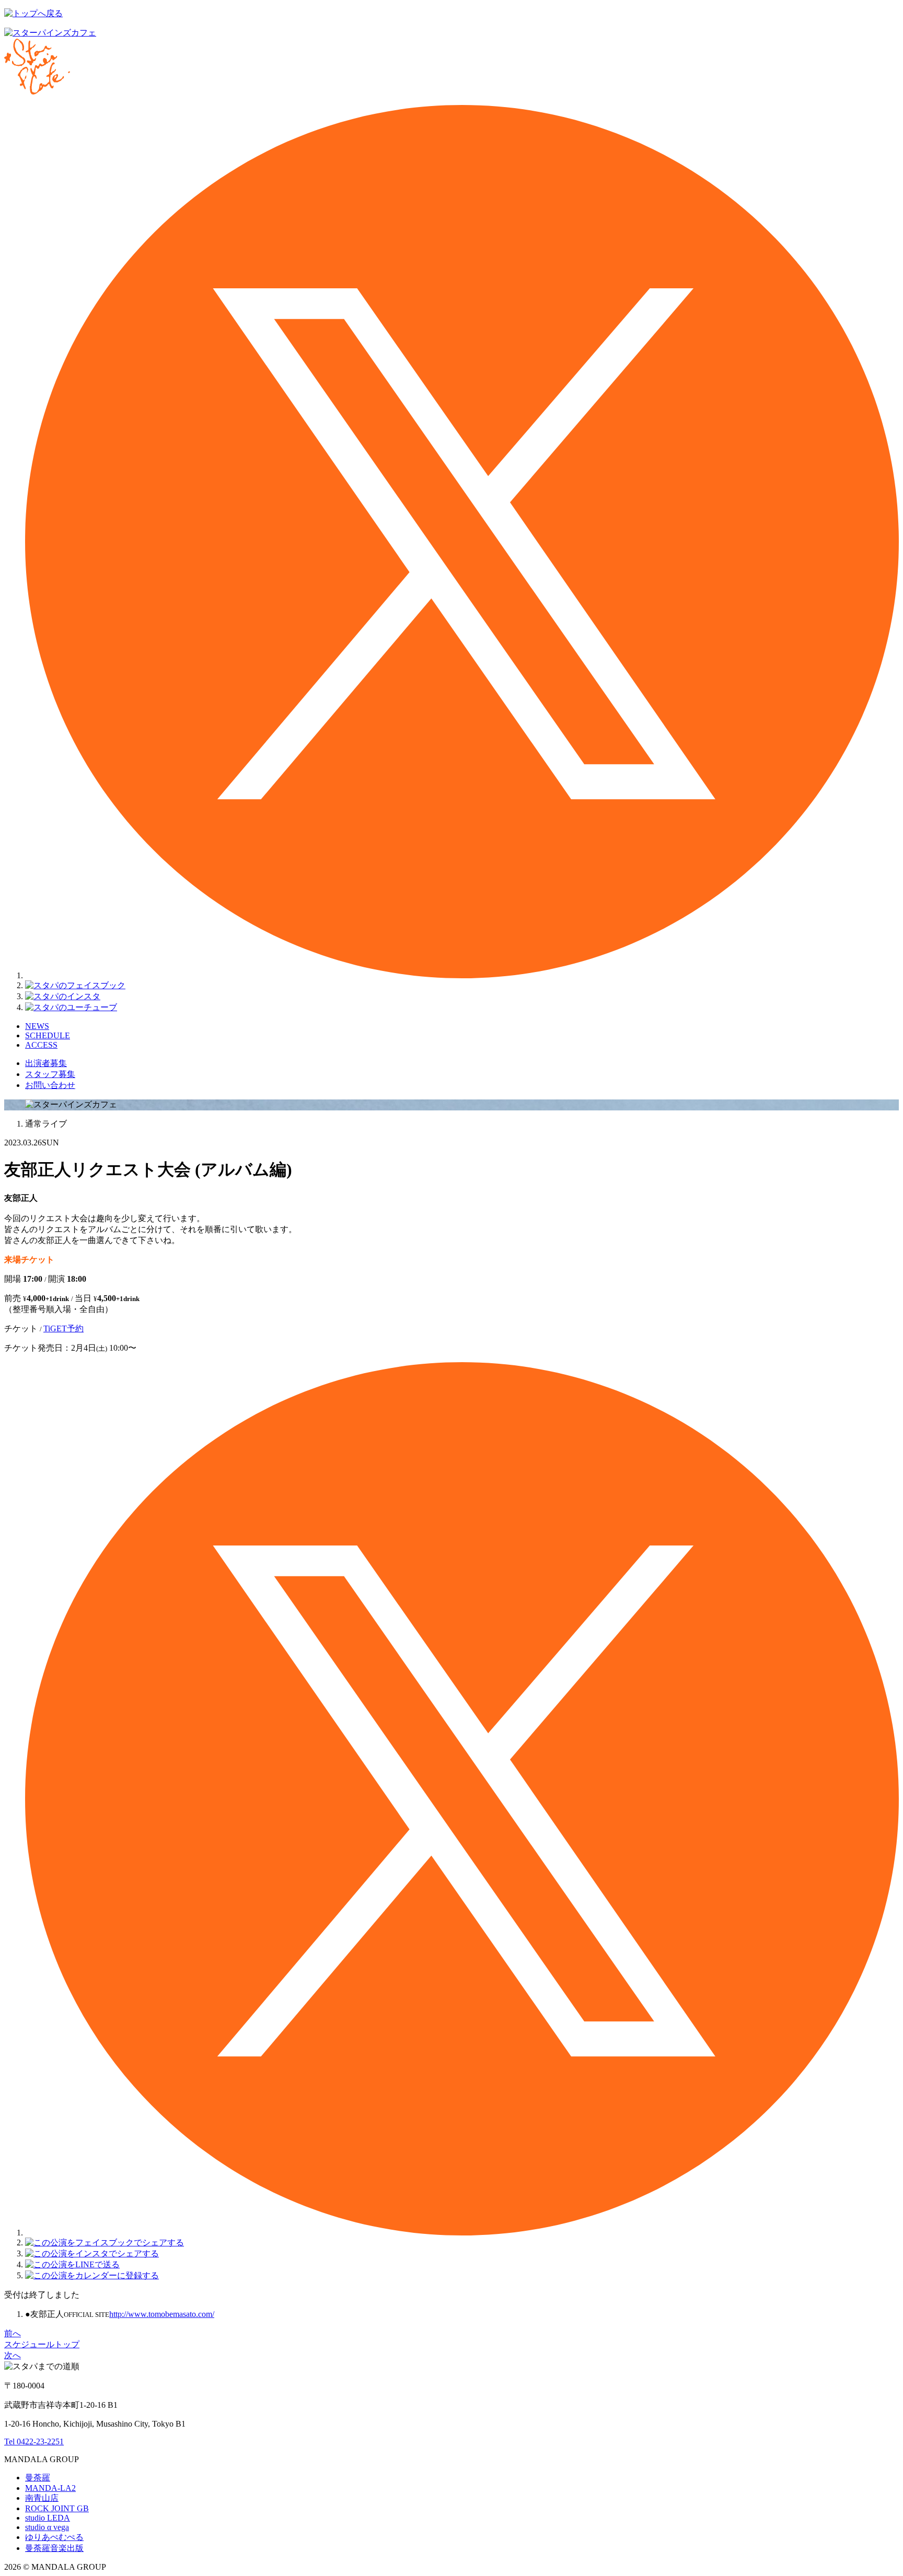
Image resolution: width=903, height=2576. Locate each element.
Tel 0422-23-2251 (34, 2442)
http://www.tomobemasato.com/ (162, 2314)
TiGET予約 (63, 1328)
